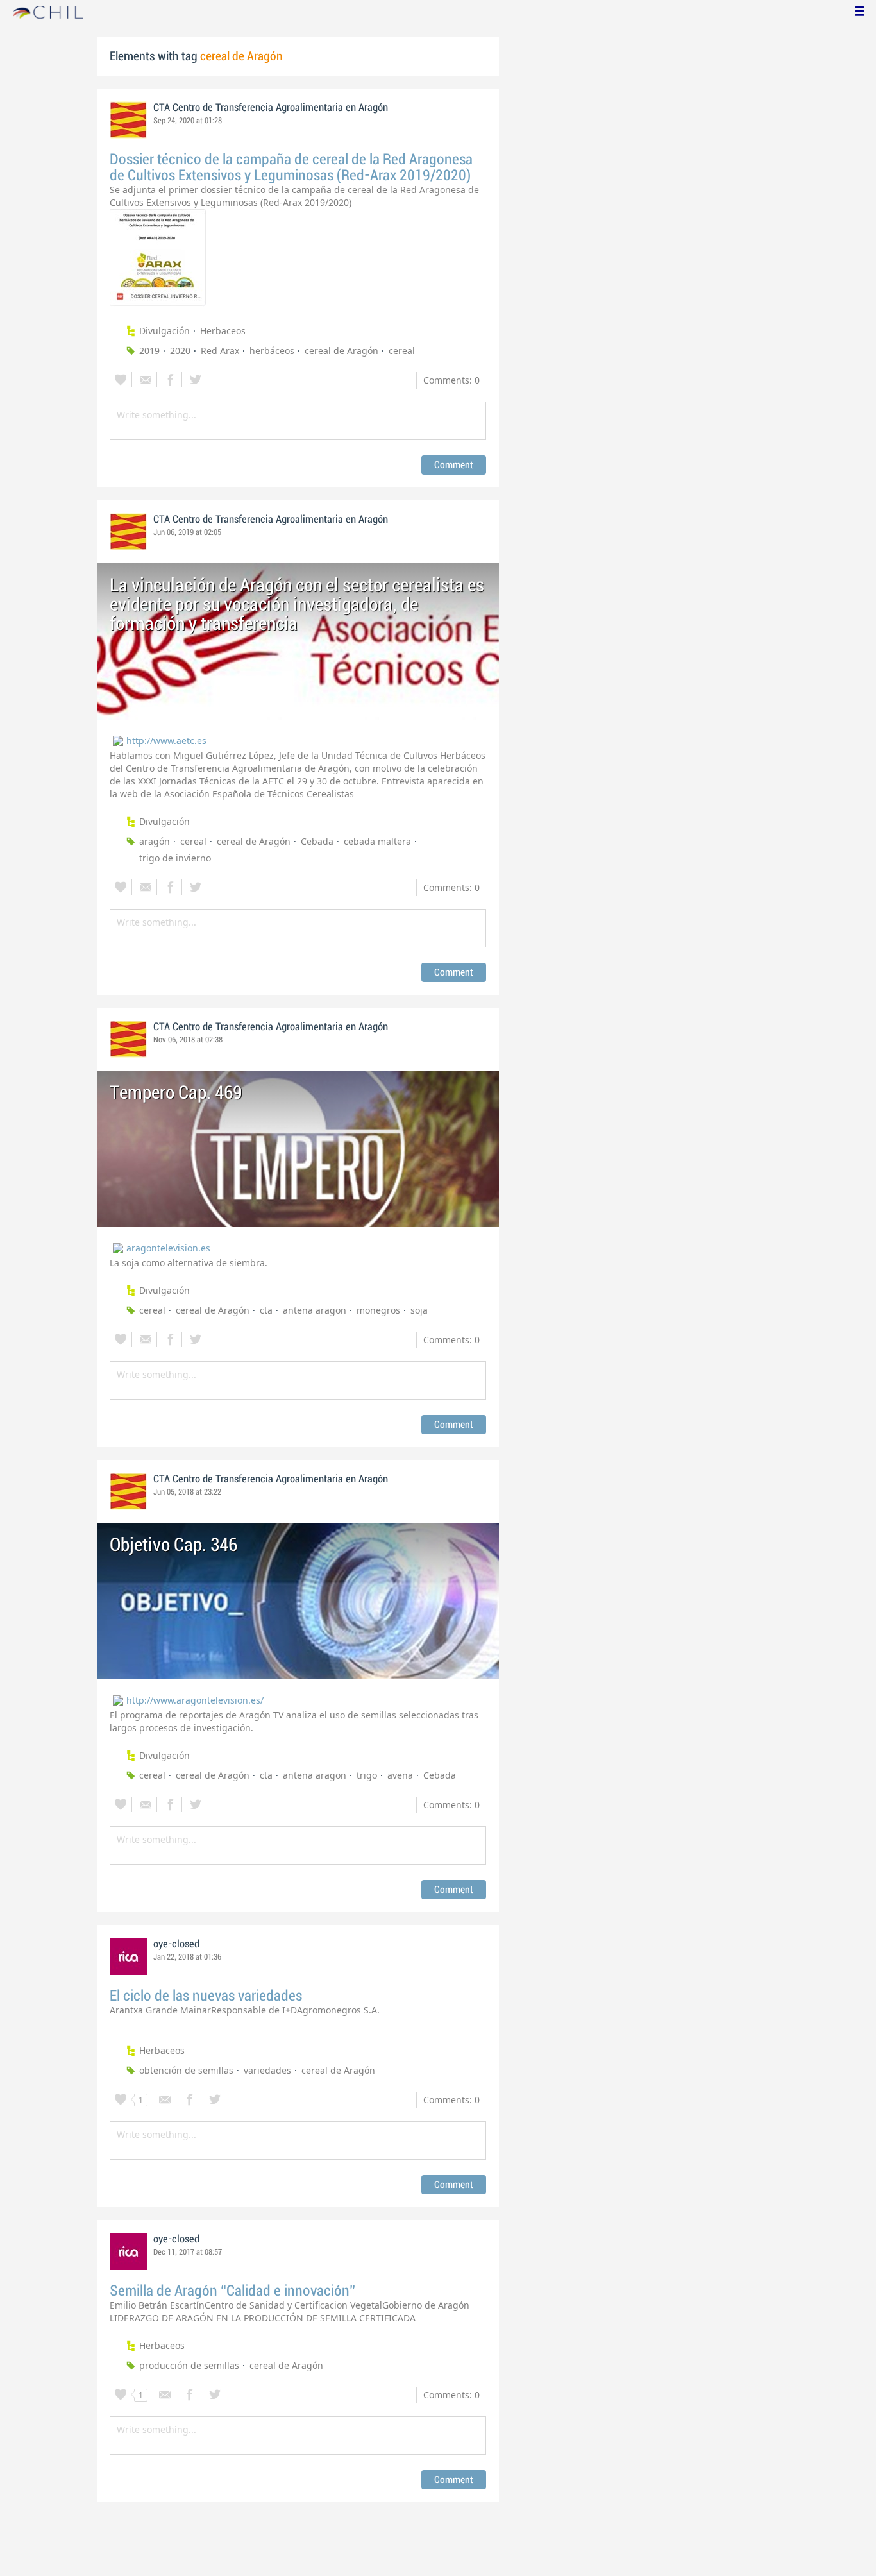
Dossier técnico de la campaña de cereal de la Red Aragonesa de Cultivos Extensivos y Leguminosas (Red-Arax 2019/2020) (291, 167)
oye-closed (176, 1944)
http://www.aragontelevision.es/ (195, 1700)
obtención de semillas (186, 2070)
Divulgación (164, 331)
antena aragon (315, 1310)
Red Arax (220, 351)
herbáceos (272, 351)
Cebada (317, 841)
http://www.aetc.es (166, 741)
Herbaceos (223, 331)
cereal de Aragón (341, 351)
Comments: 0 (451, 380)
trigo (367, 1775)
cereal (402, 351)
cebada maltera (377, 841)
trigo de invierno (175, 858)
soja (419, 1310)
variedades (267, 2070)
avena (400, 1775)
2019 (149, 351)
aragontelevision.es (168, 1248)
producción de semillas (189, 2365)
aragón (155, 841)
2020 (180, 351)
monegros (378, 1310)
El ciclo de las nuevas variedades (206, 1996)
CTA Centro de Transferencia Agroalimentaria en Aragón (271, 108)
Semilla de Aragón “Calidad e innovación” (232, 2291)
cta (266, 1310)
